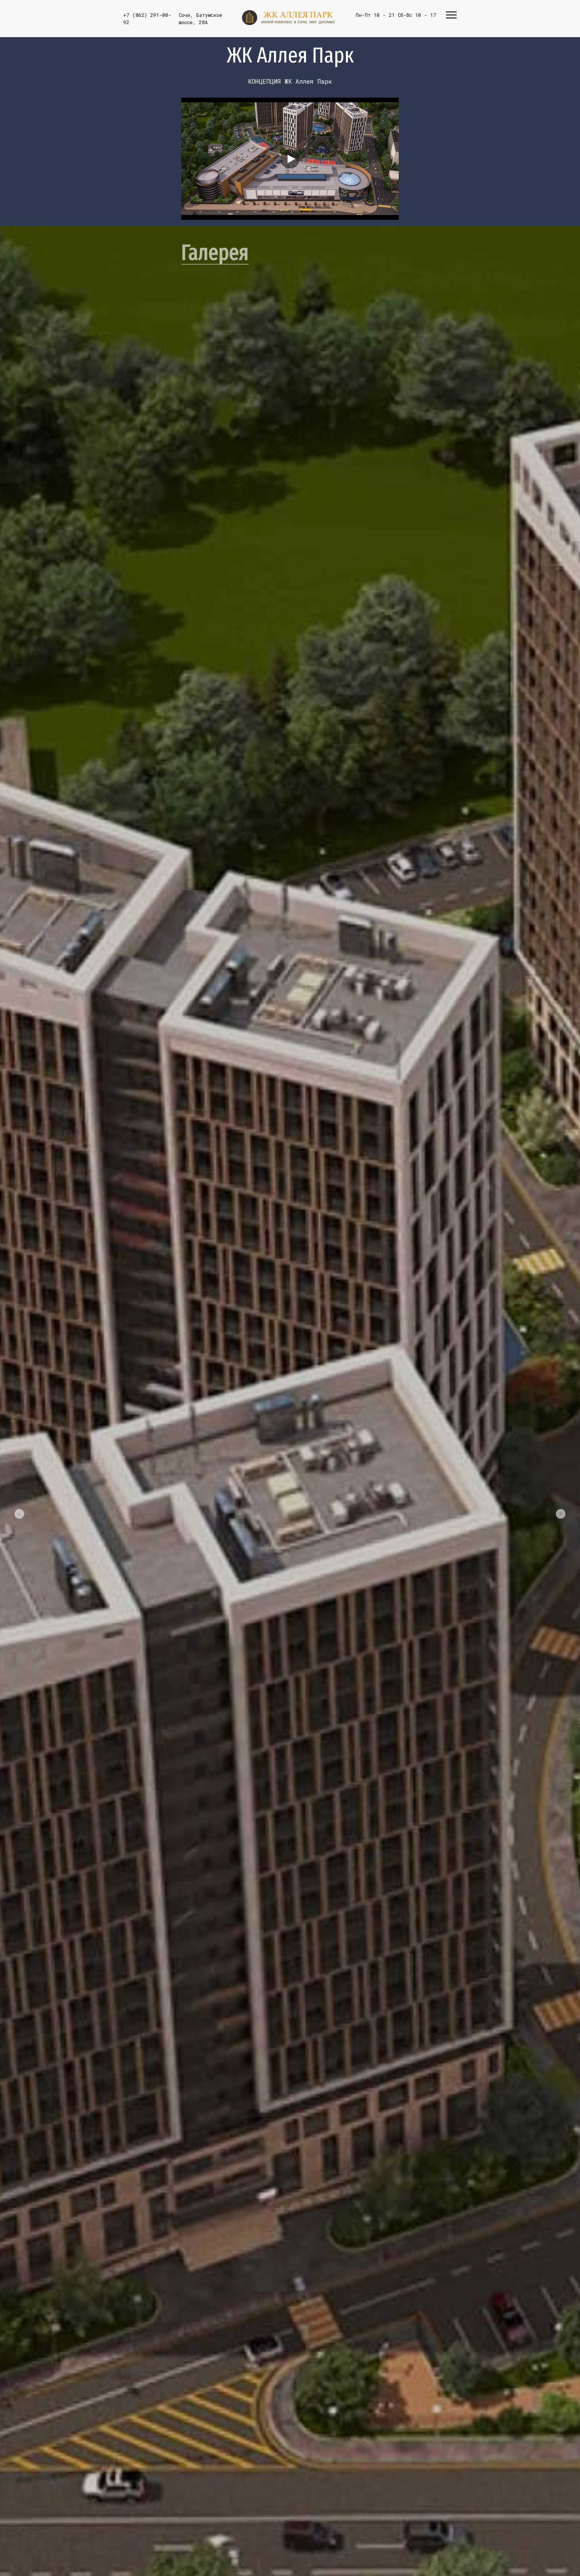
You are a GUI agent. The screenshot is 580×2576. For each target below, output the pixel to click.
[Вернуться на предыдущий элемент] (19, 1514)
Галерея (215, 252)
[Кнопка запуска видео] (290, 159)
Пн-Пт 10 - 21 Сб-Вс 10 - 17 (396, 15)
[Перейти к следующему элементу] (561, 1514)
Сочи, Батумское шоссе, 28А (201, 19)
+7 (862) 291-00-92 (147, 19)
